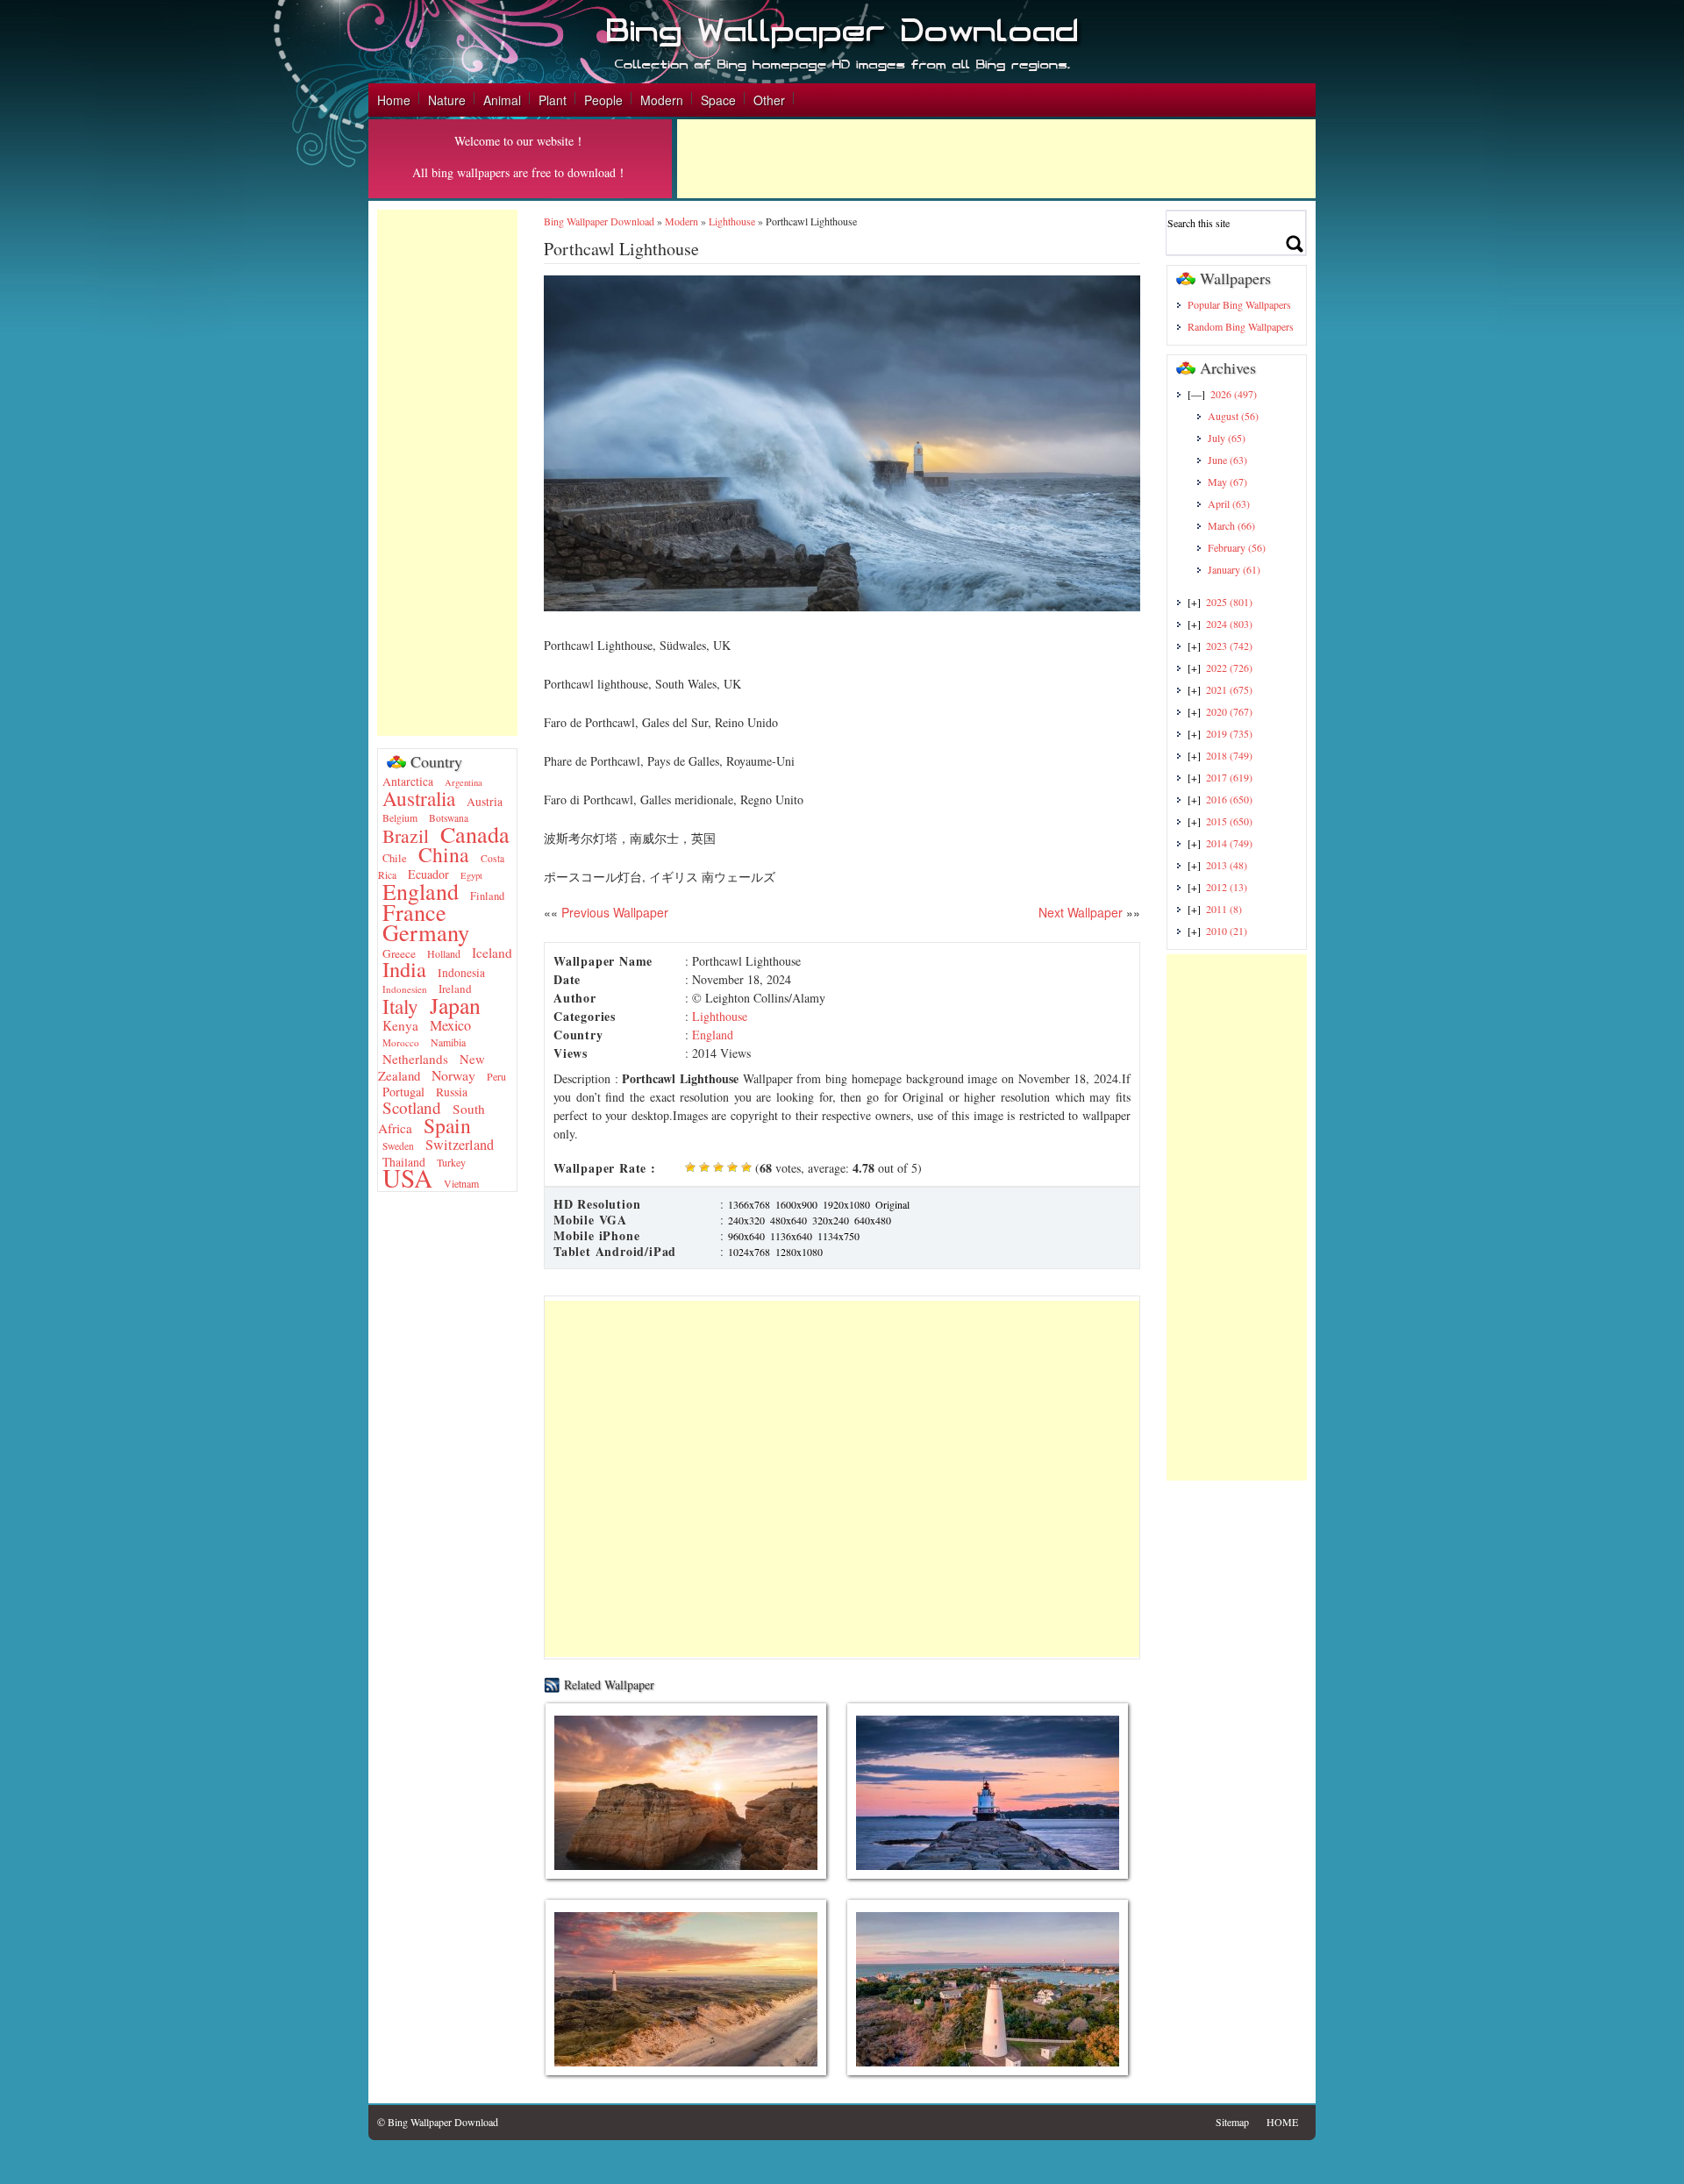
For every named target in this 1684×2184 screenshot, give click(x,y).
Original (892, 1204)
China (444, 854)
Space (718, 100)
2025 (1229, 602)
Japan (455, 1005)
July (1227, 438)
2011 (1224, 909)
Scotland (412, 1107)
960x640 (746, 1236)
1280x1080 (799, 1252)
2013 (1227, 865)
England (421, 891)
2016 (1229, 799)
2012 (1227, 887)
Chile (395, 858)
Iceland (492, 953)
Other (769, 100)
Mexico (450, 1025)
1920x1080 (846, 1204)
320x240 (831, 1220)
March (1231, 525)
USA (407, 1178)
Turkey (451, 1162)
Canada (475, 834)
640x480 (873, 1220)
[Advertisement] (996, 159)
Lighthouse (732, 221)
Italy (400, 1006)
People (603, 100)
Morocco (401, 1042)
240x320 (746, 1220)
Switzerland (460, 1145)
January (1234, 569)
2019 (1229, 733)
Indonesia (461, 973)
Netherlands (415, 1059)
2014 (1229, 843)
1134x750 (838, 1236)
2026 (1234, 394)
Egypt (471, 875)
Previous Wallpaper (613, 912)
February (1237, 547)
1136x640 (791, 1236)
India (404, 969)
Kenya (400, 1025)
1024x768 (749, 1252)
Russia (452, 1092)
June (1227, 460)
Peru (496, 1076)
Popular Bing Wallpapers (1239, 304)
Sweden (398, 1146)
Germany (426, 932)
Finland (487, 896)
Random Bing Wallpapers (1241, 326)
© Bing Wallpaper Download (438, 2122)
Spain (447, 1125)
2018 (1229, 755)
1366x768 (749, 1204)
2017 (1229, 777)
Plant (553, 100)
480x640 (788, 1220)
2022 (1229, 667)
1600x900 (796, 1204)
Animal (502, 100)
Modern (662, 100)
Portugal (403, 1092)
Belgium (400, 818)
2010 (1227, 931)
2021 (1229, 689)
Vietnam (461, 1183)
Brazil (406, 835)
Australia (419, 798)
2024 (1229, 624)
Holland (444, 953)
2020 (1229, 711)
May (1227, 482)
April (1229, 503)
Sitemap (1232, 2122)
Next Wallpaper (1081, 912)
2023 (1229, 646)
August (1233, 416)
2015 (1229, 821)
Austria (485, 802)
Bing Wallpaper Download (599, 221)
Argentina (464, 782)
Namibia (448, 1042)
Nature (447, 100)
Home (394, 100)
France (414, 912)
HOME (1282, 2122)
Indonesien (405, 989)
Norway (453, 1075)
